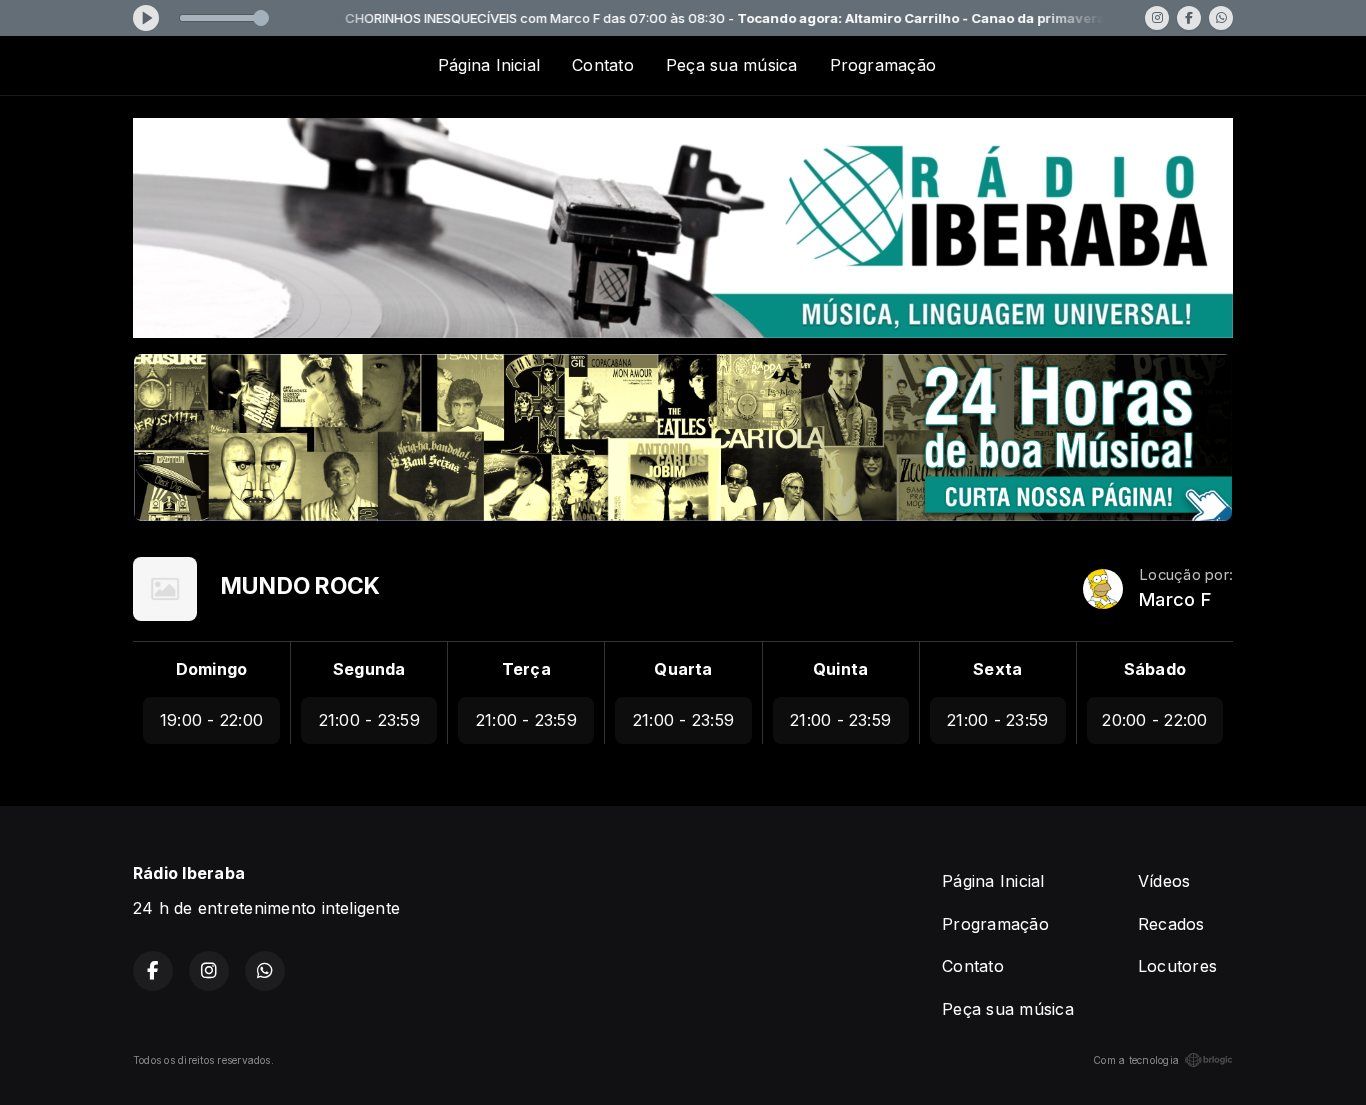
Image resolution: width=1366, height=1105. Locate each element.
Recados (1171, 924)
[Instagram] (1157, 18)
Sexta (997, 669)
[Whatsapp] (1221, 18)
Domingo (212, 669)
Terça (526, 669)
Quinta (840, 669)
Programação (883, 65)
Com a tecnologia (1136, 1060)
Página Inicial (489, 65)
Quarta (683, 669)
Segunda (369, 669)
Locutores (1177, 966)
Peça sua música (732, 65)
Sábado (1155, 669)
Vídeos (1164, 881)
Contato (603, 65)
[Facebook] (1189, 18)
